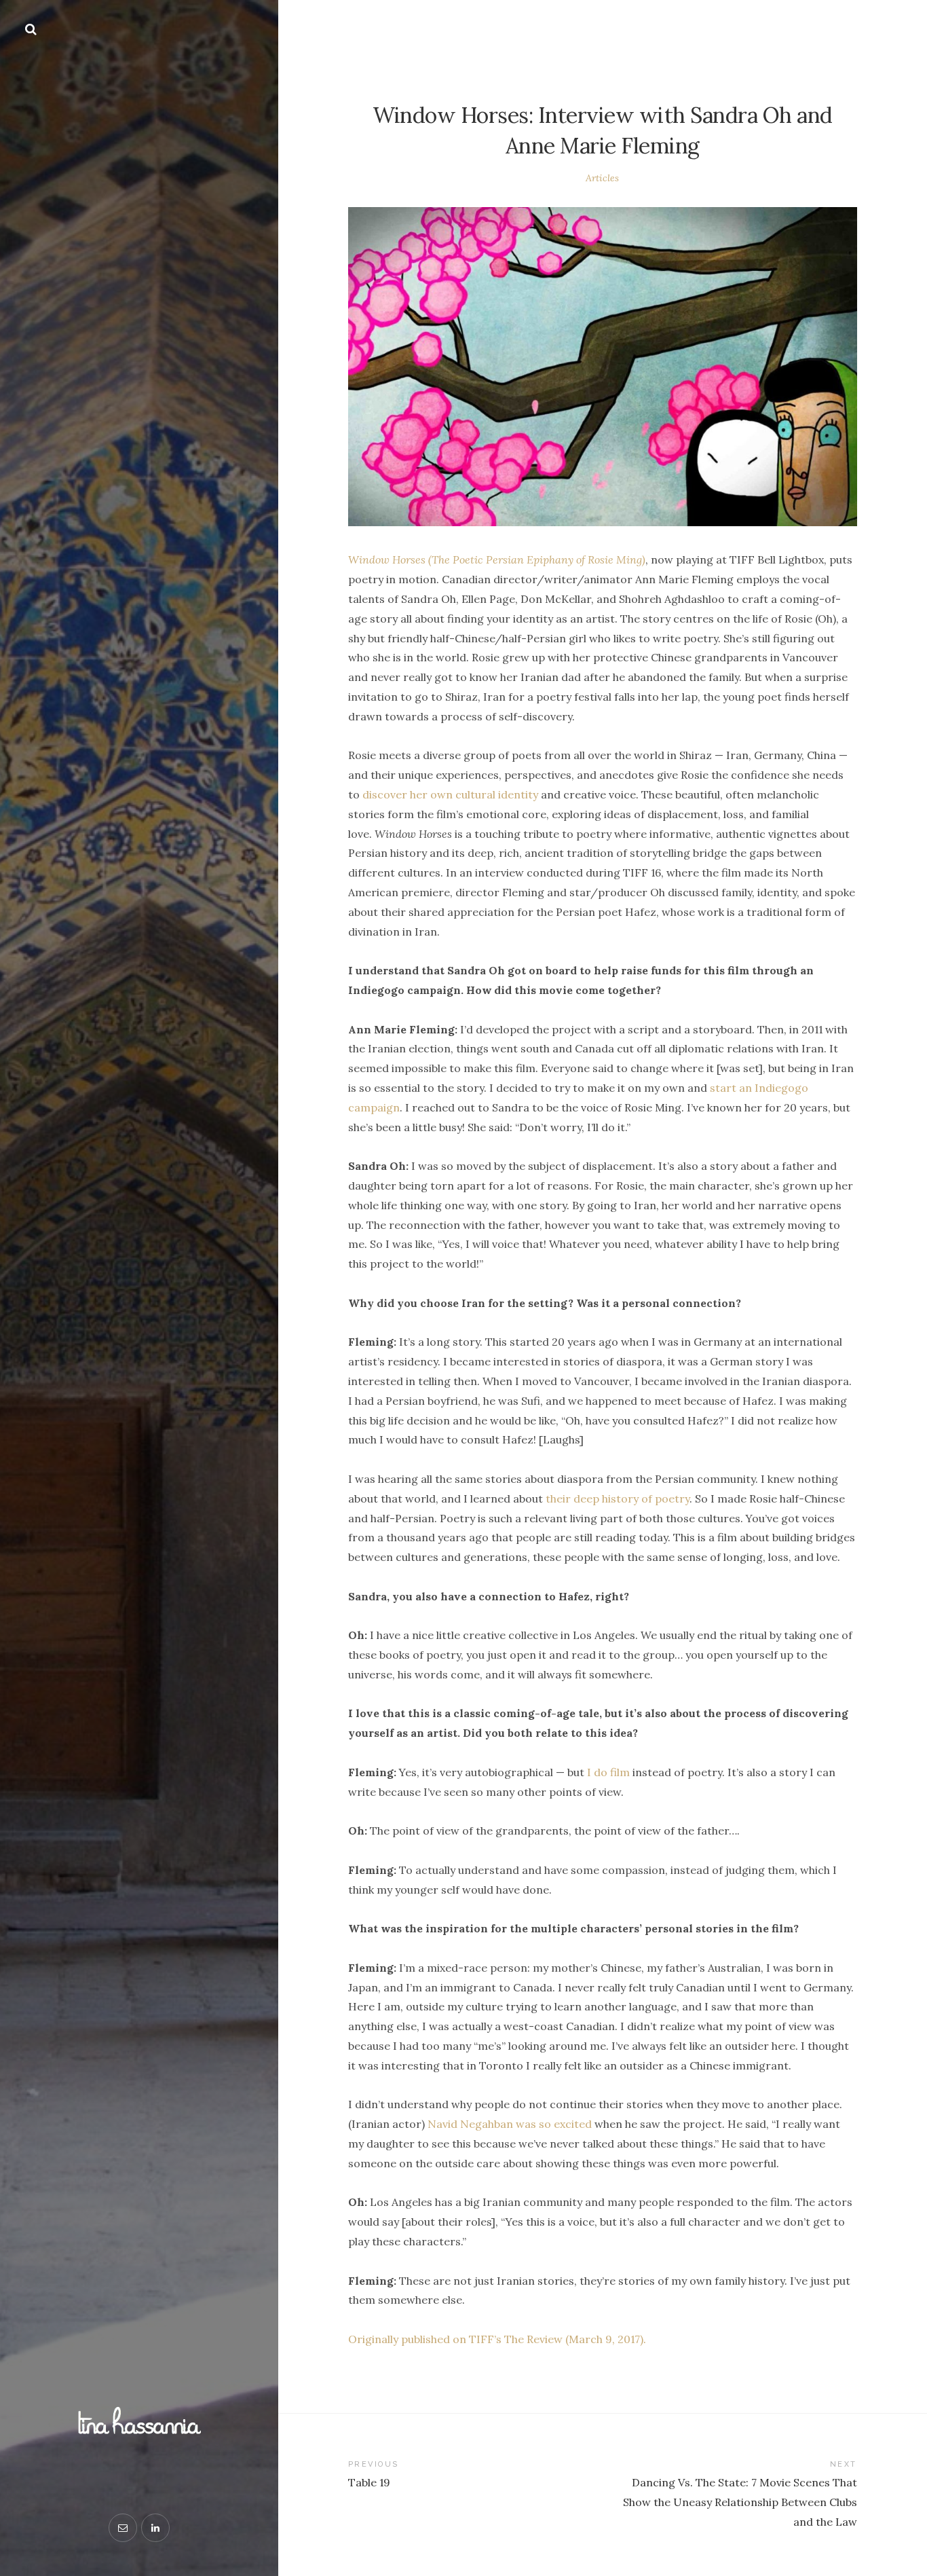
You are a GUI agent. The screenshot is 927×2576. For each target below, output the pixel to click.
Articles (602, 178)
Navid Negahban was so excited (510, 2124)
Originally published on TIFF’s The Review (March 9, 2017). (497, 2339)
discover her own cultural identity (450, 794)
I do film (608, 1772)
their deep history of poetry (618, 1498)
